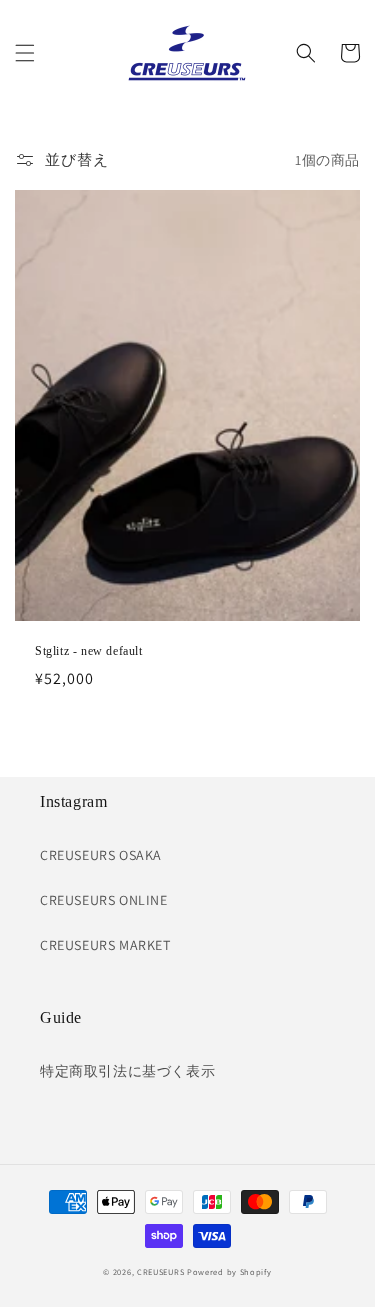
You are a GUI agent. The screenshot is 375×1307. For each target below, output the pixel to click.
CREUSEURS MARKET (105, 945)
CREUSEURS (160, 1271)
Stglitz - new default (89, 651)
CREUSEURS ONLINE (104, 900)
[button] (25, 53)
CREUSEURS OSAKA (101, 855)
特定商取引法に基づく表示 (127, 1071)
